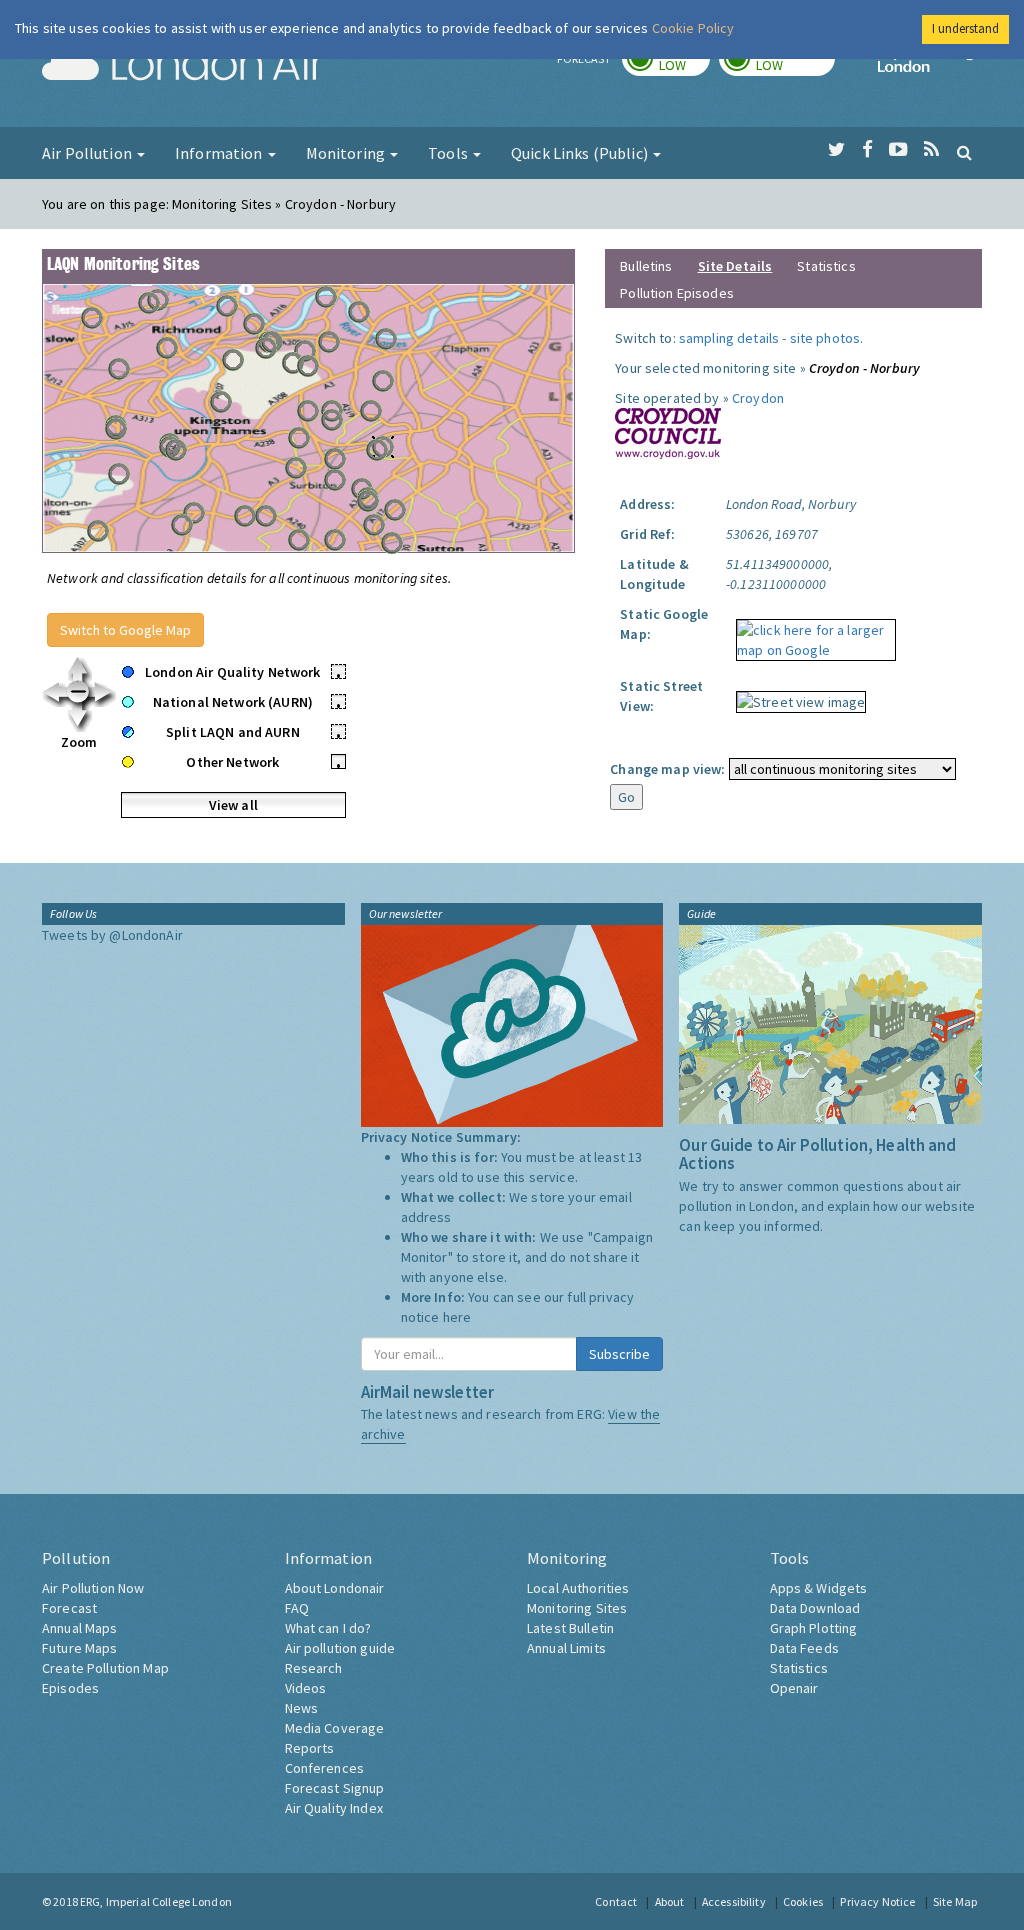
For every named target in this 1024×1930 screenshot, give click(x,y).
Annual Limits (566, 1648)
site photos (825, 338)
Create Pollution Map (105, 1668)
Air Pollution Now (93, 1588)
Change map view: (667, 769)
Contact (616, 1901)
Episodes (70, 1688)
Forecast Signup (335, 1788)
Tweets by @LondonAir (112, 935)
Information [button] (220, 153)
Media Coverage (335, 1728)
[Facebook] (867, 150)
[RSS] (931, 150)
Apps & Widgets (819, 1588)
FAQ (297, 1608)
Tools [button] (449, 153)
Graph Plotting (814, 1628)
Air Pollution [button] (88, 153)
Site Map (955, 1901)
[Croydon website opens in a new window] (668, 432)
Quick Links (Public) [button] (581, 153)
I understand (965, 28)
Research (314, 1668)
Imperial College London (930, 66)
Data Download (815, 1608)
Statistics (826, 266)
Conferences (325, 1768)
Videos (306, 1688)
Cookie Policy (693, 28)
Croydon (758, 398)
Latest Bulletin (570, 1628)
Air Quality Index (334, 1808)
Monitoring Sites (577, 1608)
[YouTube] (898, 150)
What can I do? (328, 1628)
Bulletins (646, 266)
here (457, 1317)
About (670, 1901)
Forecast (69, 1608)
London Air (183, 66)
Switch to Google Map (125, 630)
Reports (310, 1748)
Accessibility (734, 1901)
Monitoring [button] (347, 153)
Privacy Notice (877, 1901)
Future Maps (80, 1648)
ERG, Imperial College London (156, 1901)
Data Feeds (804, 1648)
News (302, 1708)
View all (233, 805)
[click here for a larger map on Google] (811, 633)
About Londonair (335, 1588)
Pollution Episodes (677, 293)
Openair (794, 1688)
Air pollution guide (340, 1648)
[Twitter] (836, 150)
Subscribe (619, 1354)
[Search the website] (964, 152)
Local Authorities (578, 1588)
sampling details (729, 338)
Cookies (803, 1901)
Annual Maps (80, 1628)
